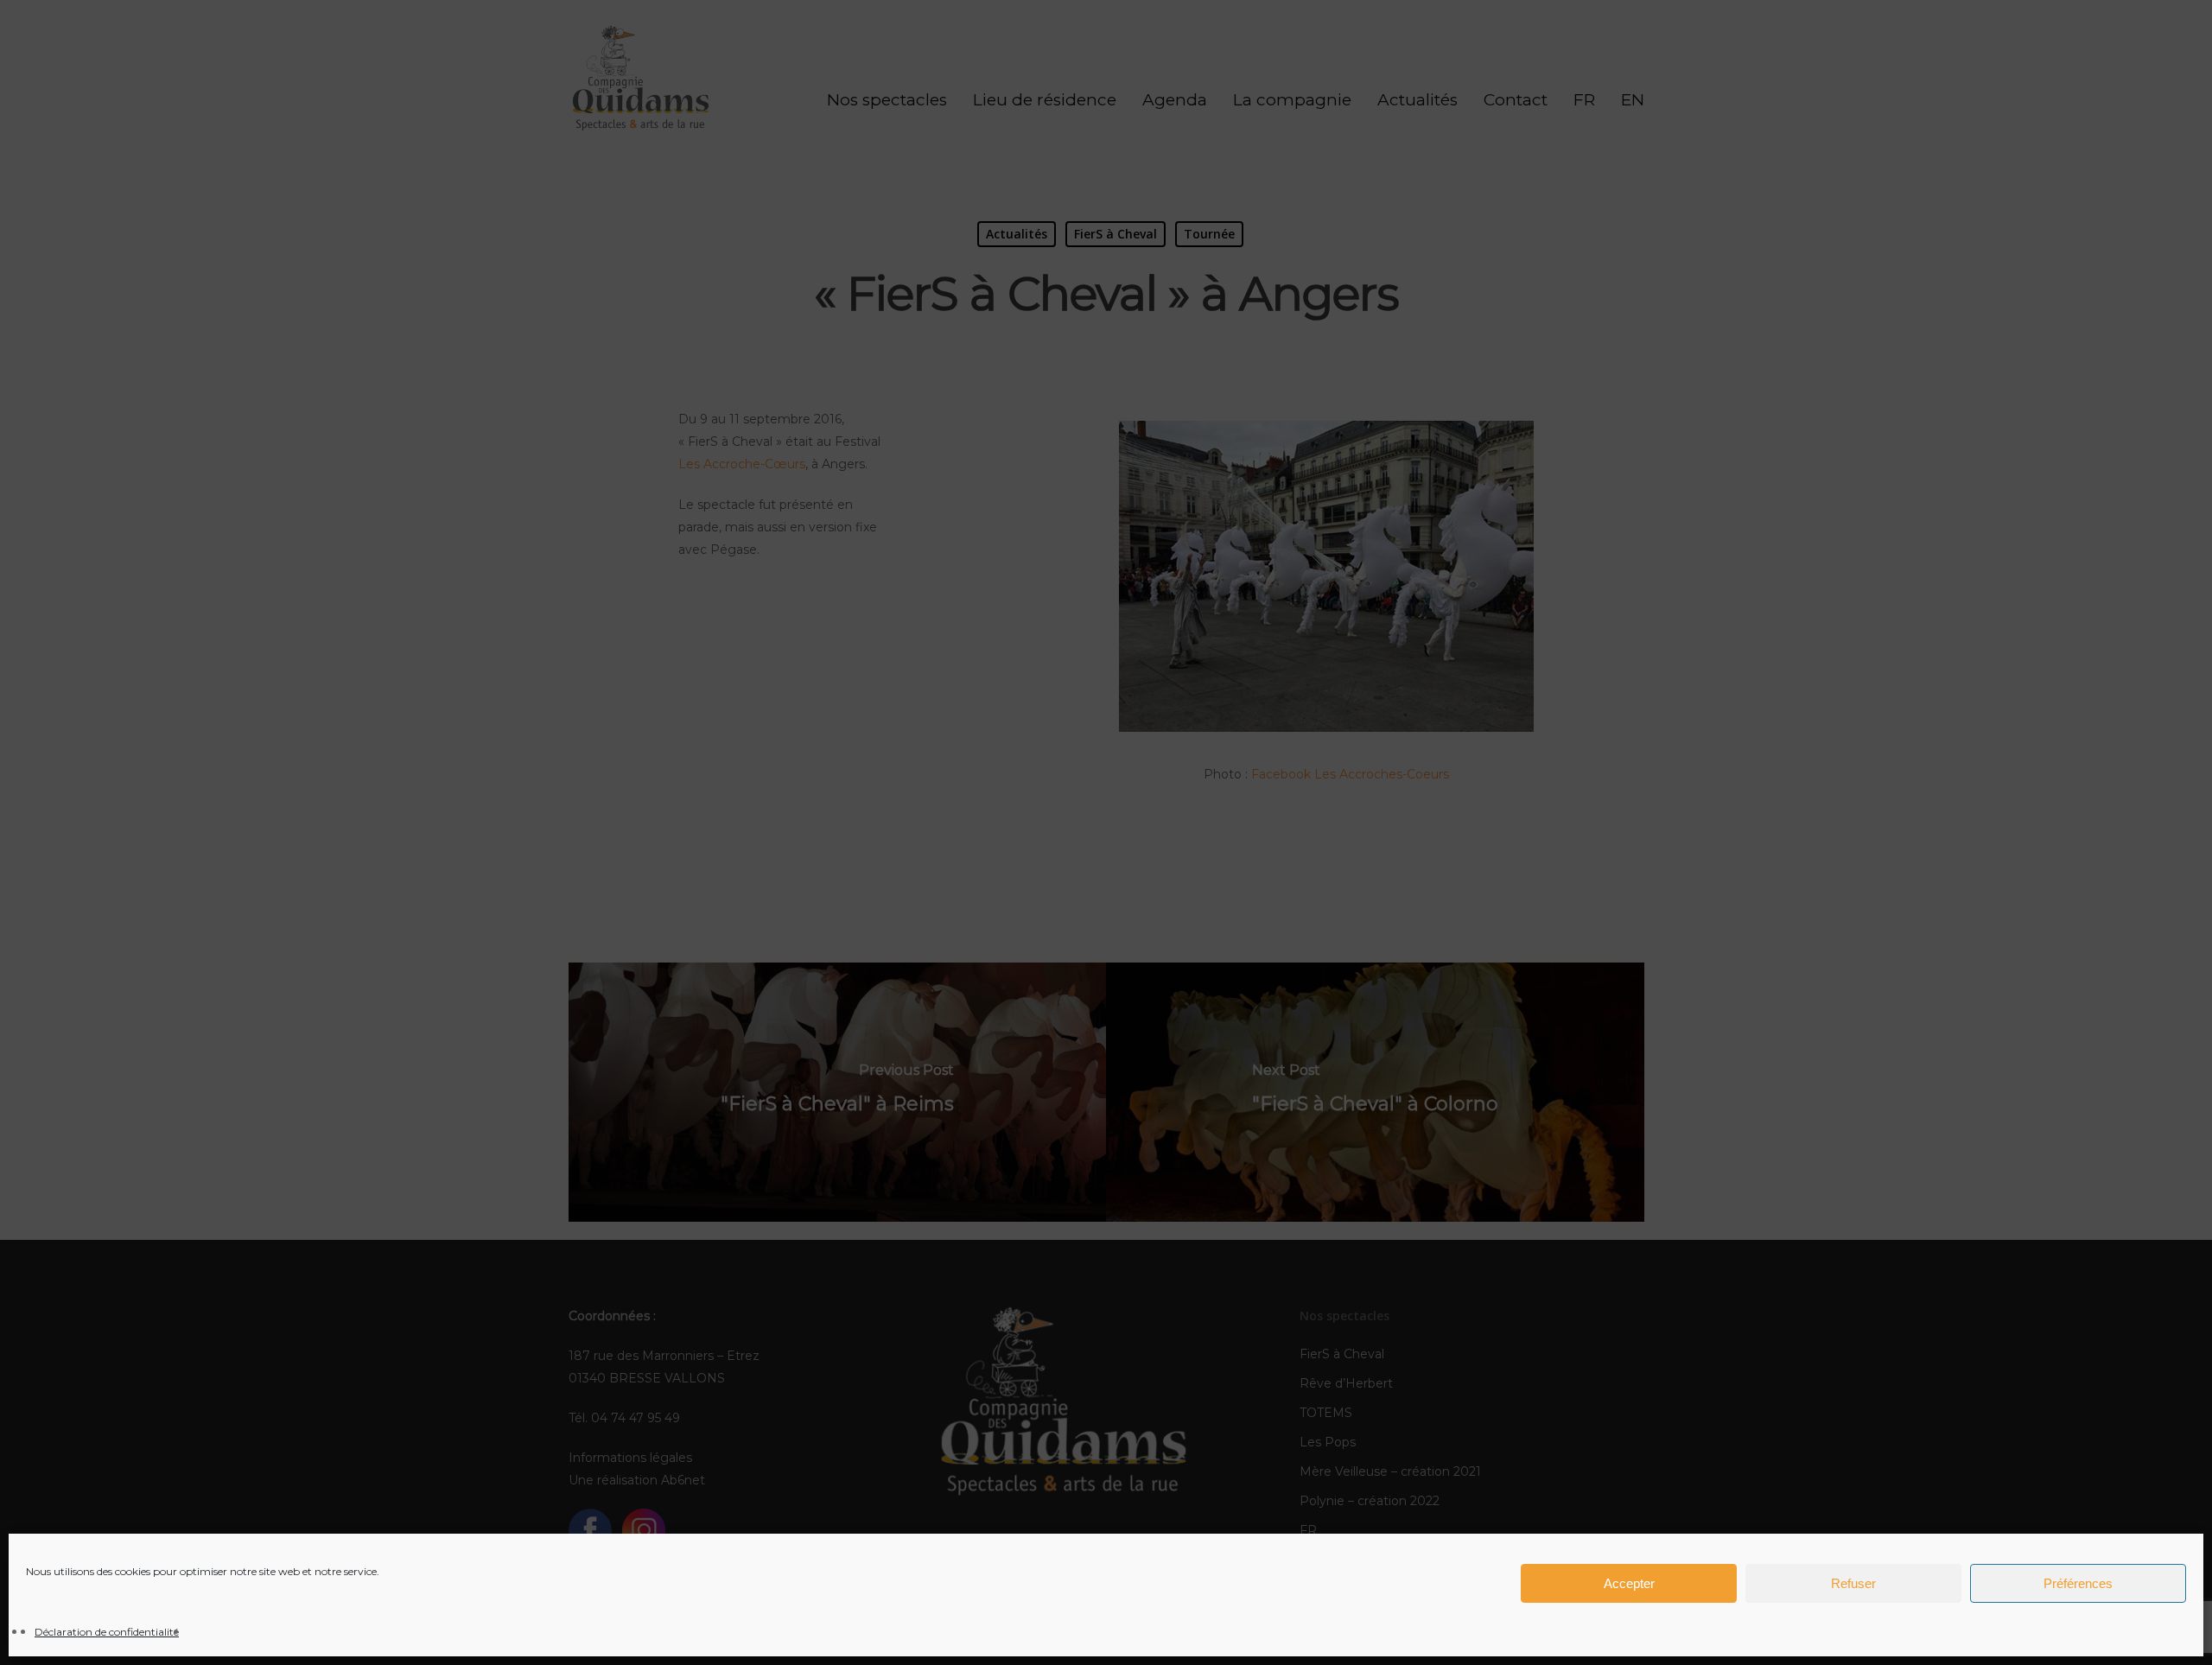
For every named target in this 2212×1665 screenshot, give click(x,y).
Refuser (1853, 1583)
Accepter (1629, 1583)
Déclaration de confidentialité (107, 1632)
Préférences (2078, 1583)
